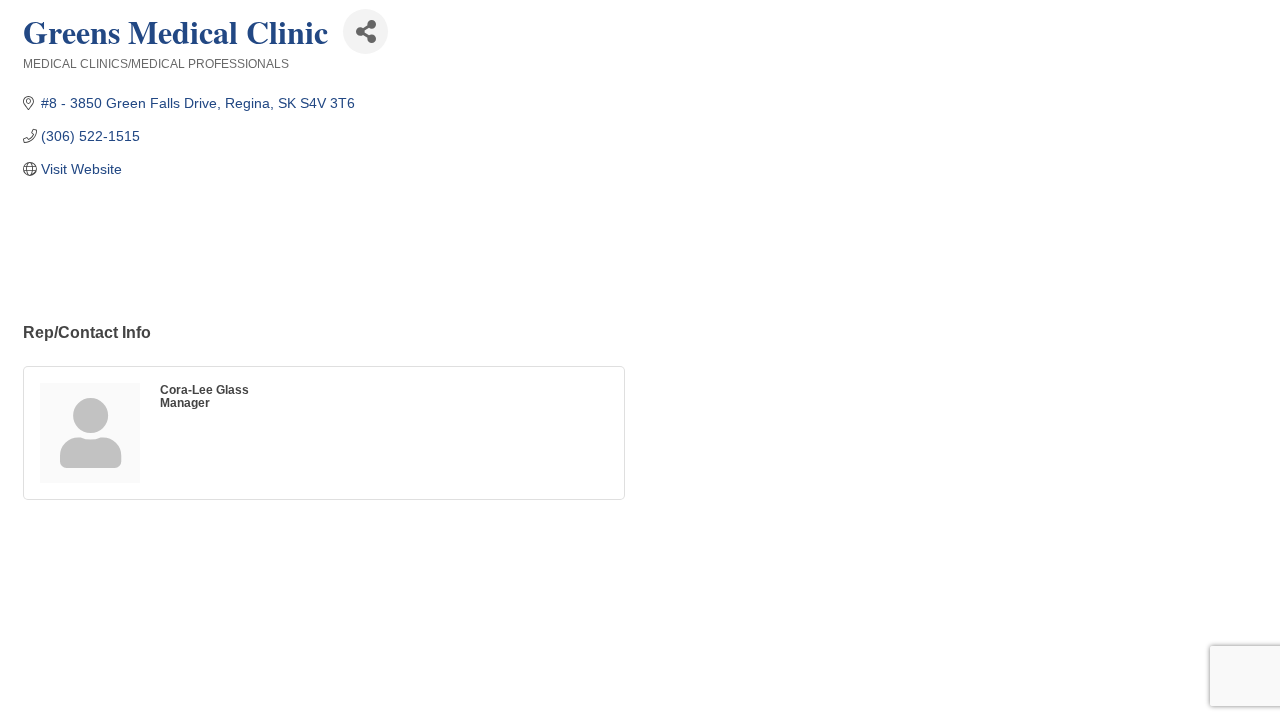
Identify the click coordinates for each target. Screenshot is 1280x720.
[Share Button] (365, 31)
